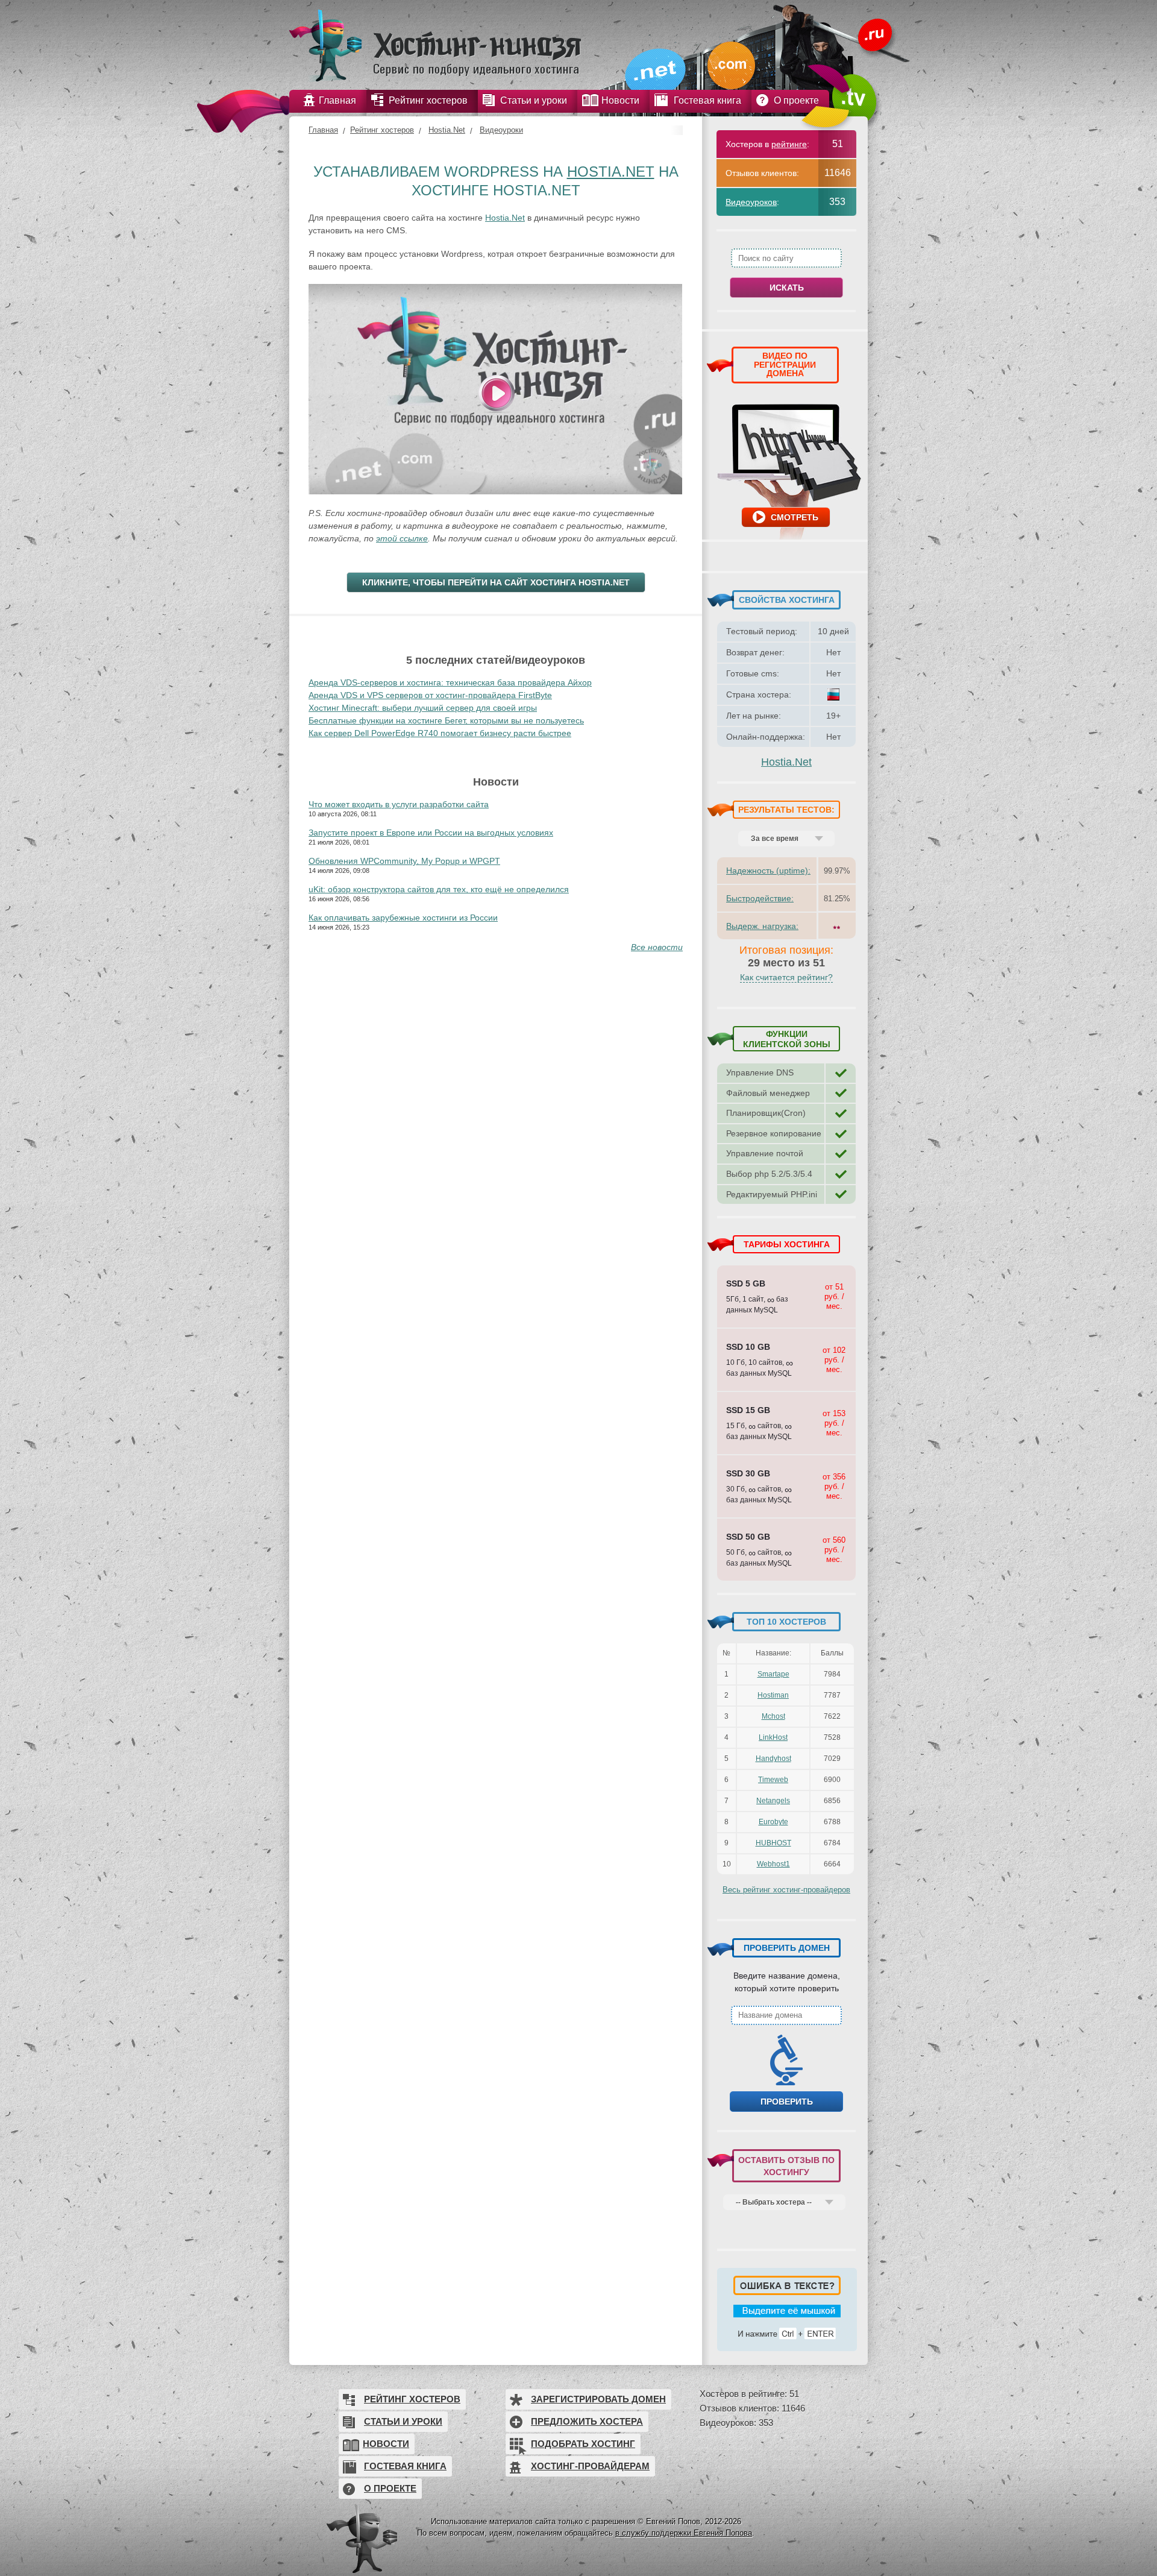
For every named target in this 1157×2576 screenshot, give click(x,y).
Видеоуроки (501, 130)
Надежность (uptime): (768, 871)
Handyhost (773, 1759)
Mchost (773, 1716)
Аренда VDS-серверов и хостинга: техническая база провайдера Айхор (450, 682)
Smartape (773, 1674)
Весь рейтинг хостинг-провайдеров (786, 1890)
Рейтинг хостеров (382, 130)
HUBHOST (773, 1843)
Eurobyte (773, 1822)
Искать (787, 288)
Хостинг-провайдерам (590, 2466)
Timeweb (773, 1780)
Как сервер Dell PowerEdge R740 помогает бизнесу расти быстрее (440, 733)
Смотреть (795, 517)
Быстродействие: (760, 898)
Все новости (657, 947)
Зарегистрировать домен (598, 2399)
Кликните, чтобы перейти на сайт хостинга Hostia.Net (496, 582)
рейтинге (789, 144)
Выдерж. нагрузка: (762, 926)
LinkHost (773, 1737)
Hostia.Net (447, 130)
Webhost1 (773, 1864)
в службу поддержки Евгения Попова (684, 2533)
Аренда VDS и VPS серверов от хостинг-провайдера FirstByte (430, 695)
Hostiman (773, 1695)
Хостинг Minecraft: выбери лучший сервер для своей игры (423, 708)
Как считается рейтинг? (786, 977)
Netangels (773, 1801)
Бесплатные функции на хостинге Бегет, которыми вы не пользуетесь (446, 720)
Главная (323, 130)
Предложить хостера (587, 2421)
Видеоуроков (751, 202)
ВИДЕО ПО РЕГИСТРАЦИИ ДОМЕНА (785, 364)
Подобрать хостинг (583, 2444)
